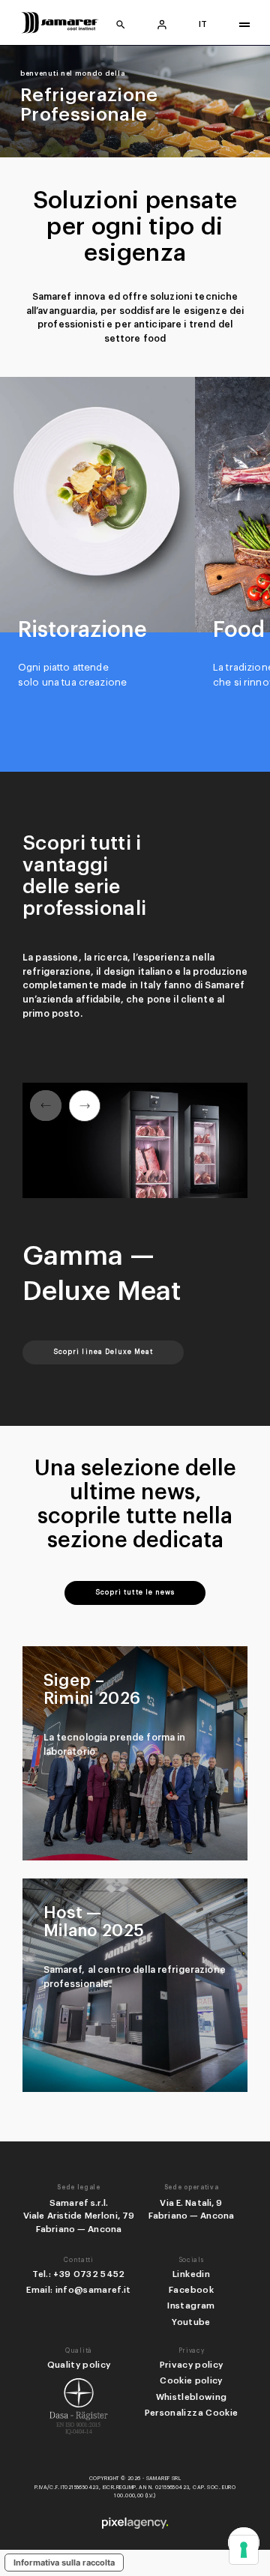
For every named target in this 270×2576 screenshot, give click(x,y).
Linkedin (191, 2274)
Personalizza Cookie (192, 2413)
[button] (84, 1106)
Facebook (191, 2290)
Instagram (191, 2306)
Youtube (191, 2322)
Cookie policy (191, 2380)
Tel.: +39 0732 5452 (79, 2274)
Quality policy (79, 2365)
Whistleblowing (192, 2397)
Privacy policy (192, 2365)
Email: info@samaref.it (79, 2290)
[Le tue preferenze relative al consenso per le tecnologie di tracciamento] (244, 2550)
